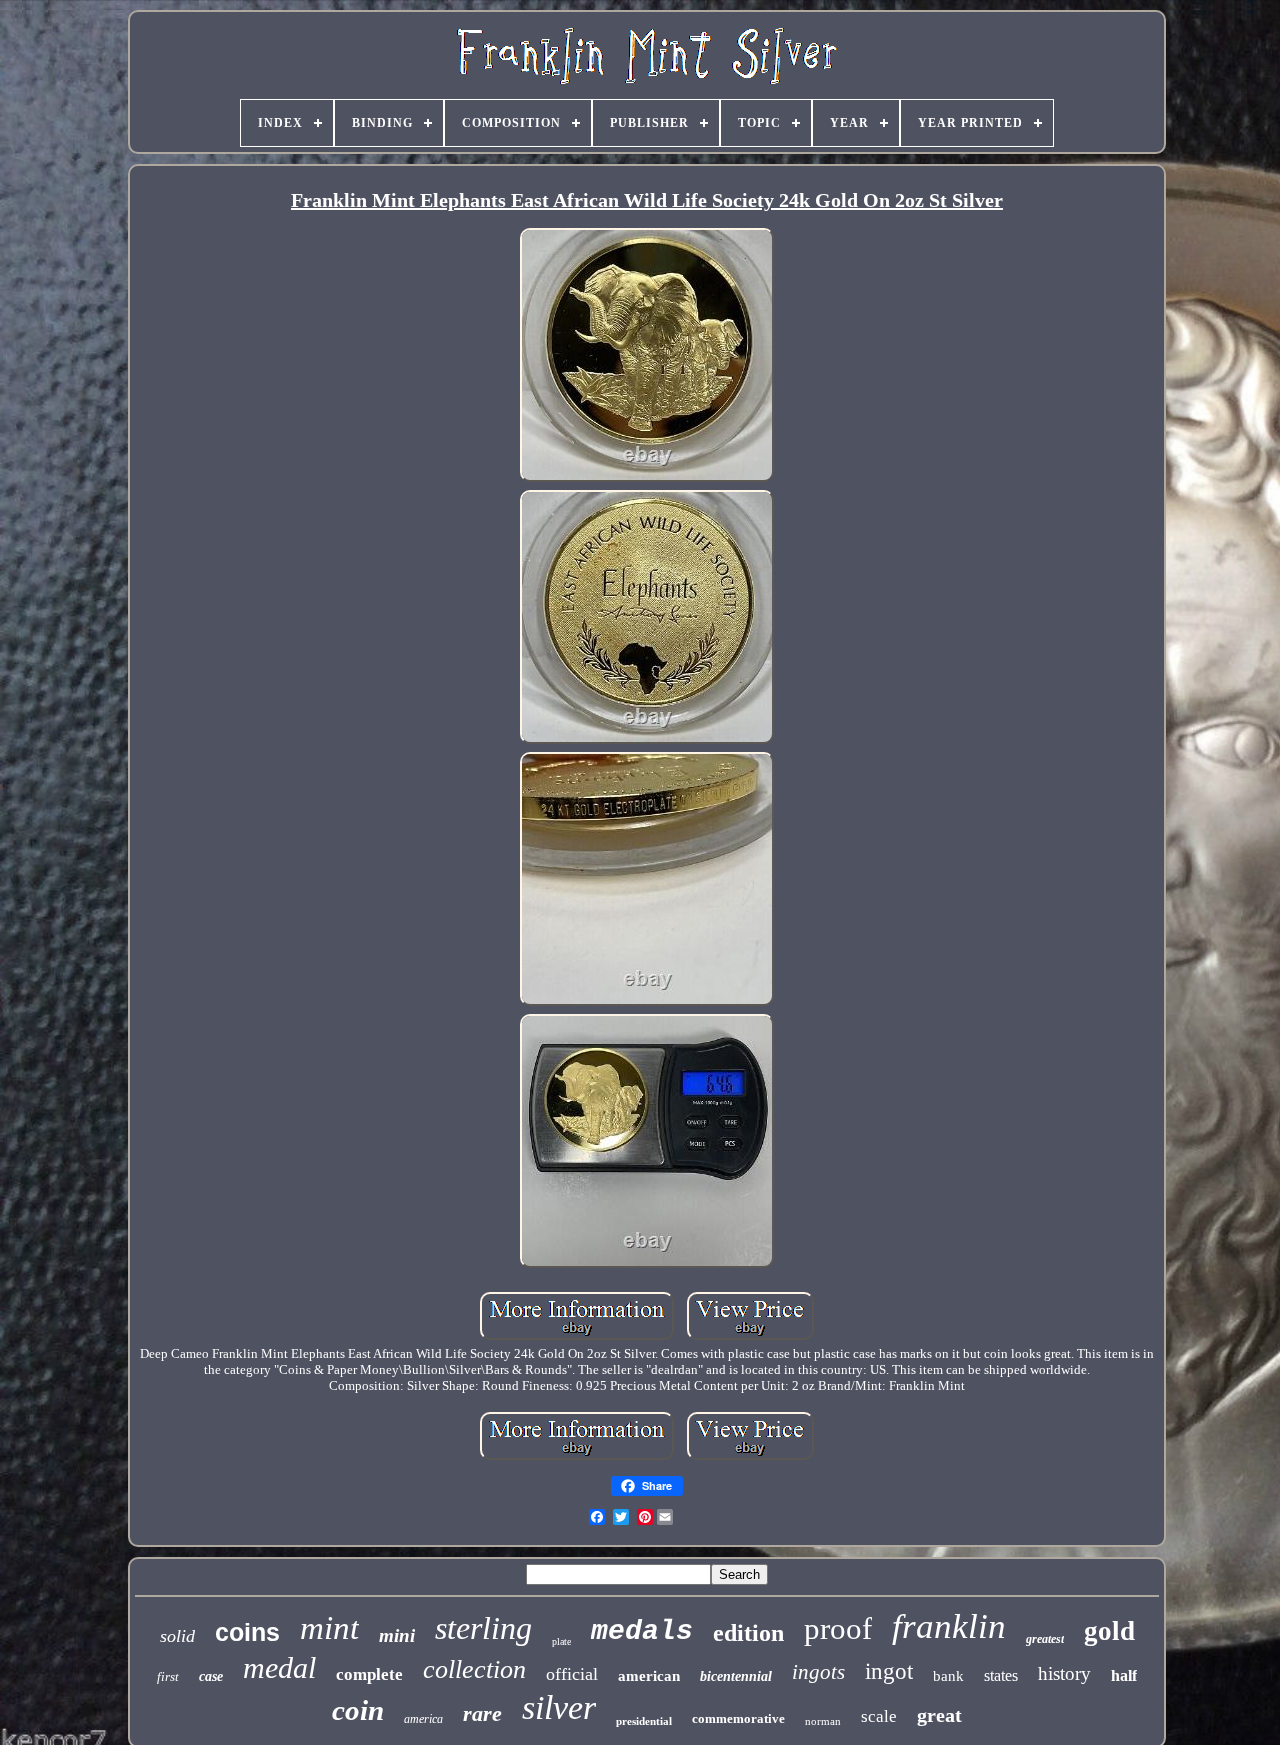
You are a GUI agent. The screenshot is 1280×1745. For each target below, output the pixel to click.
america (423, 1719)
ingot (889, 1671)
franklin (949, 1626)
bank (948, 1676)
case (211, 1676)
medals (642, 1631)
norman (823, 1721)
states (1001, 1675)
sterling (483, 1628)
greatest (1045, 1639)
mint (329, 1628)
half (1124, 1675)
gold (1109, 1631)
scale (879, 1716)
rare (482, 1713)
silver (559, 1707)
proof (838, 1628)
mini (397, 1635)
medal (279, 1667)
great (939, 1715)
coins (247, 1632)
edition (748, 1633)
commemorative (738, 1718)
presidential (644, 1721)
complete (369, 1674)
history (1064, 1673)
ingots (818, 1672)
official (572, 1674)
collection (474, 1669)
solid (177, 1636)
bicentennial (736, 1676)
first (168, 1676)
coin (358, 1710)
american (649, 1676)
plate (561, 1641)
